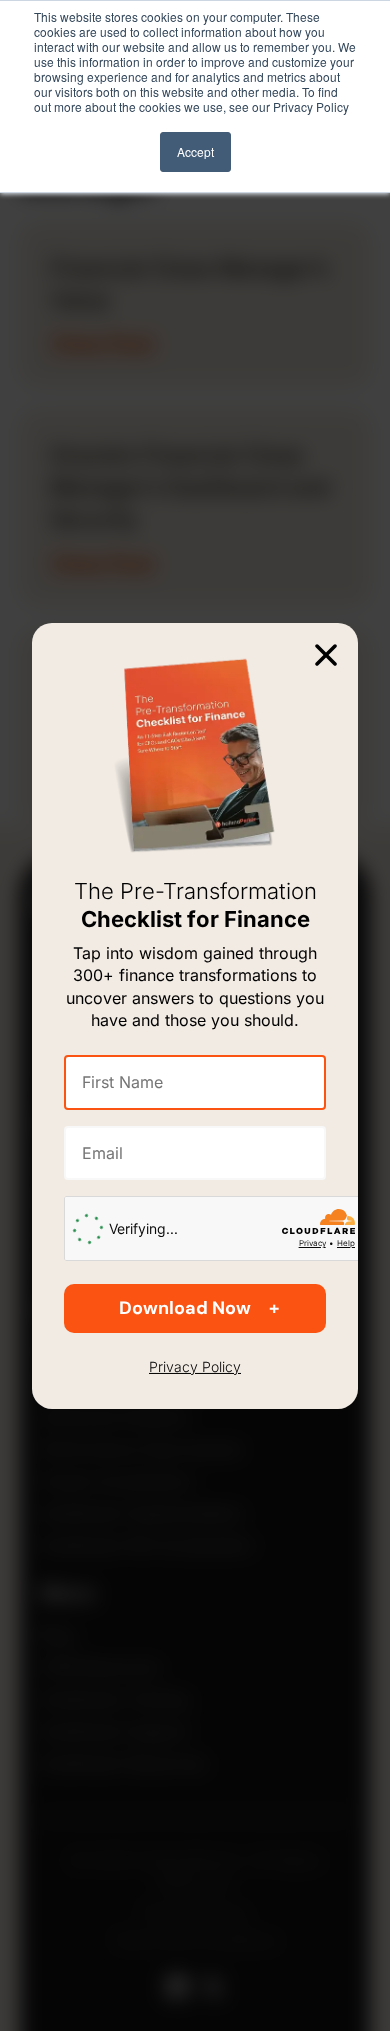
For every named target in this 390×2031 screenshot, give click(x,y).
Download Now (185, 1308)
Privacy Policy (195, 1366)
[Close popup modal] (326, 654)
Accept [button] (195, 151)
